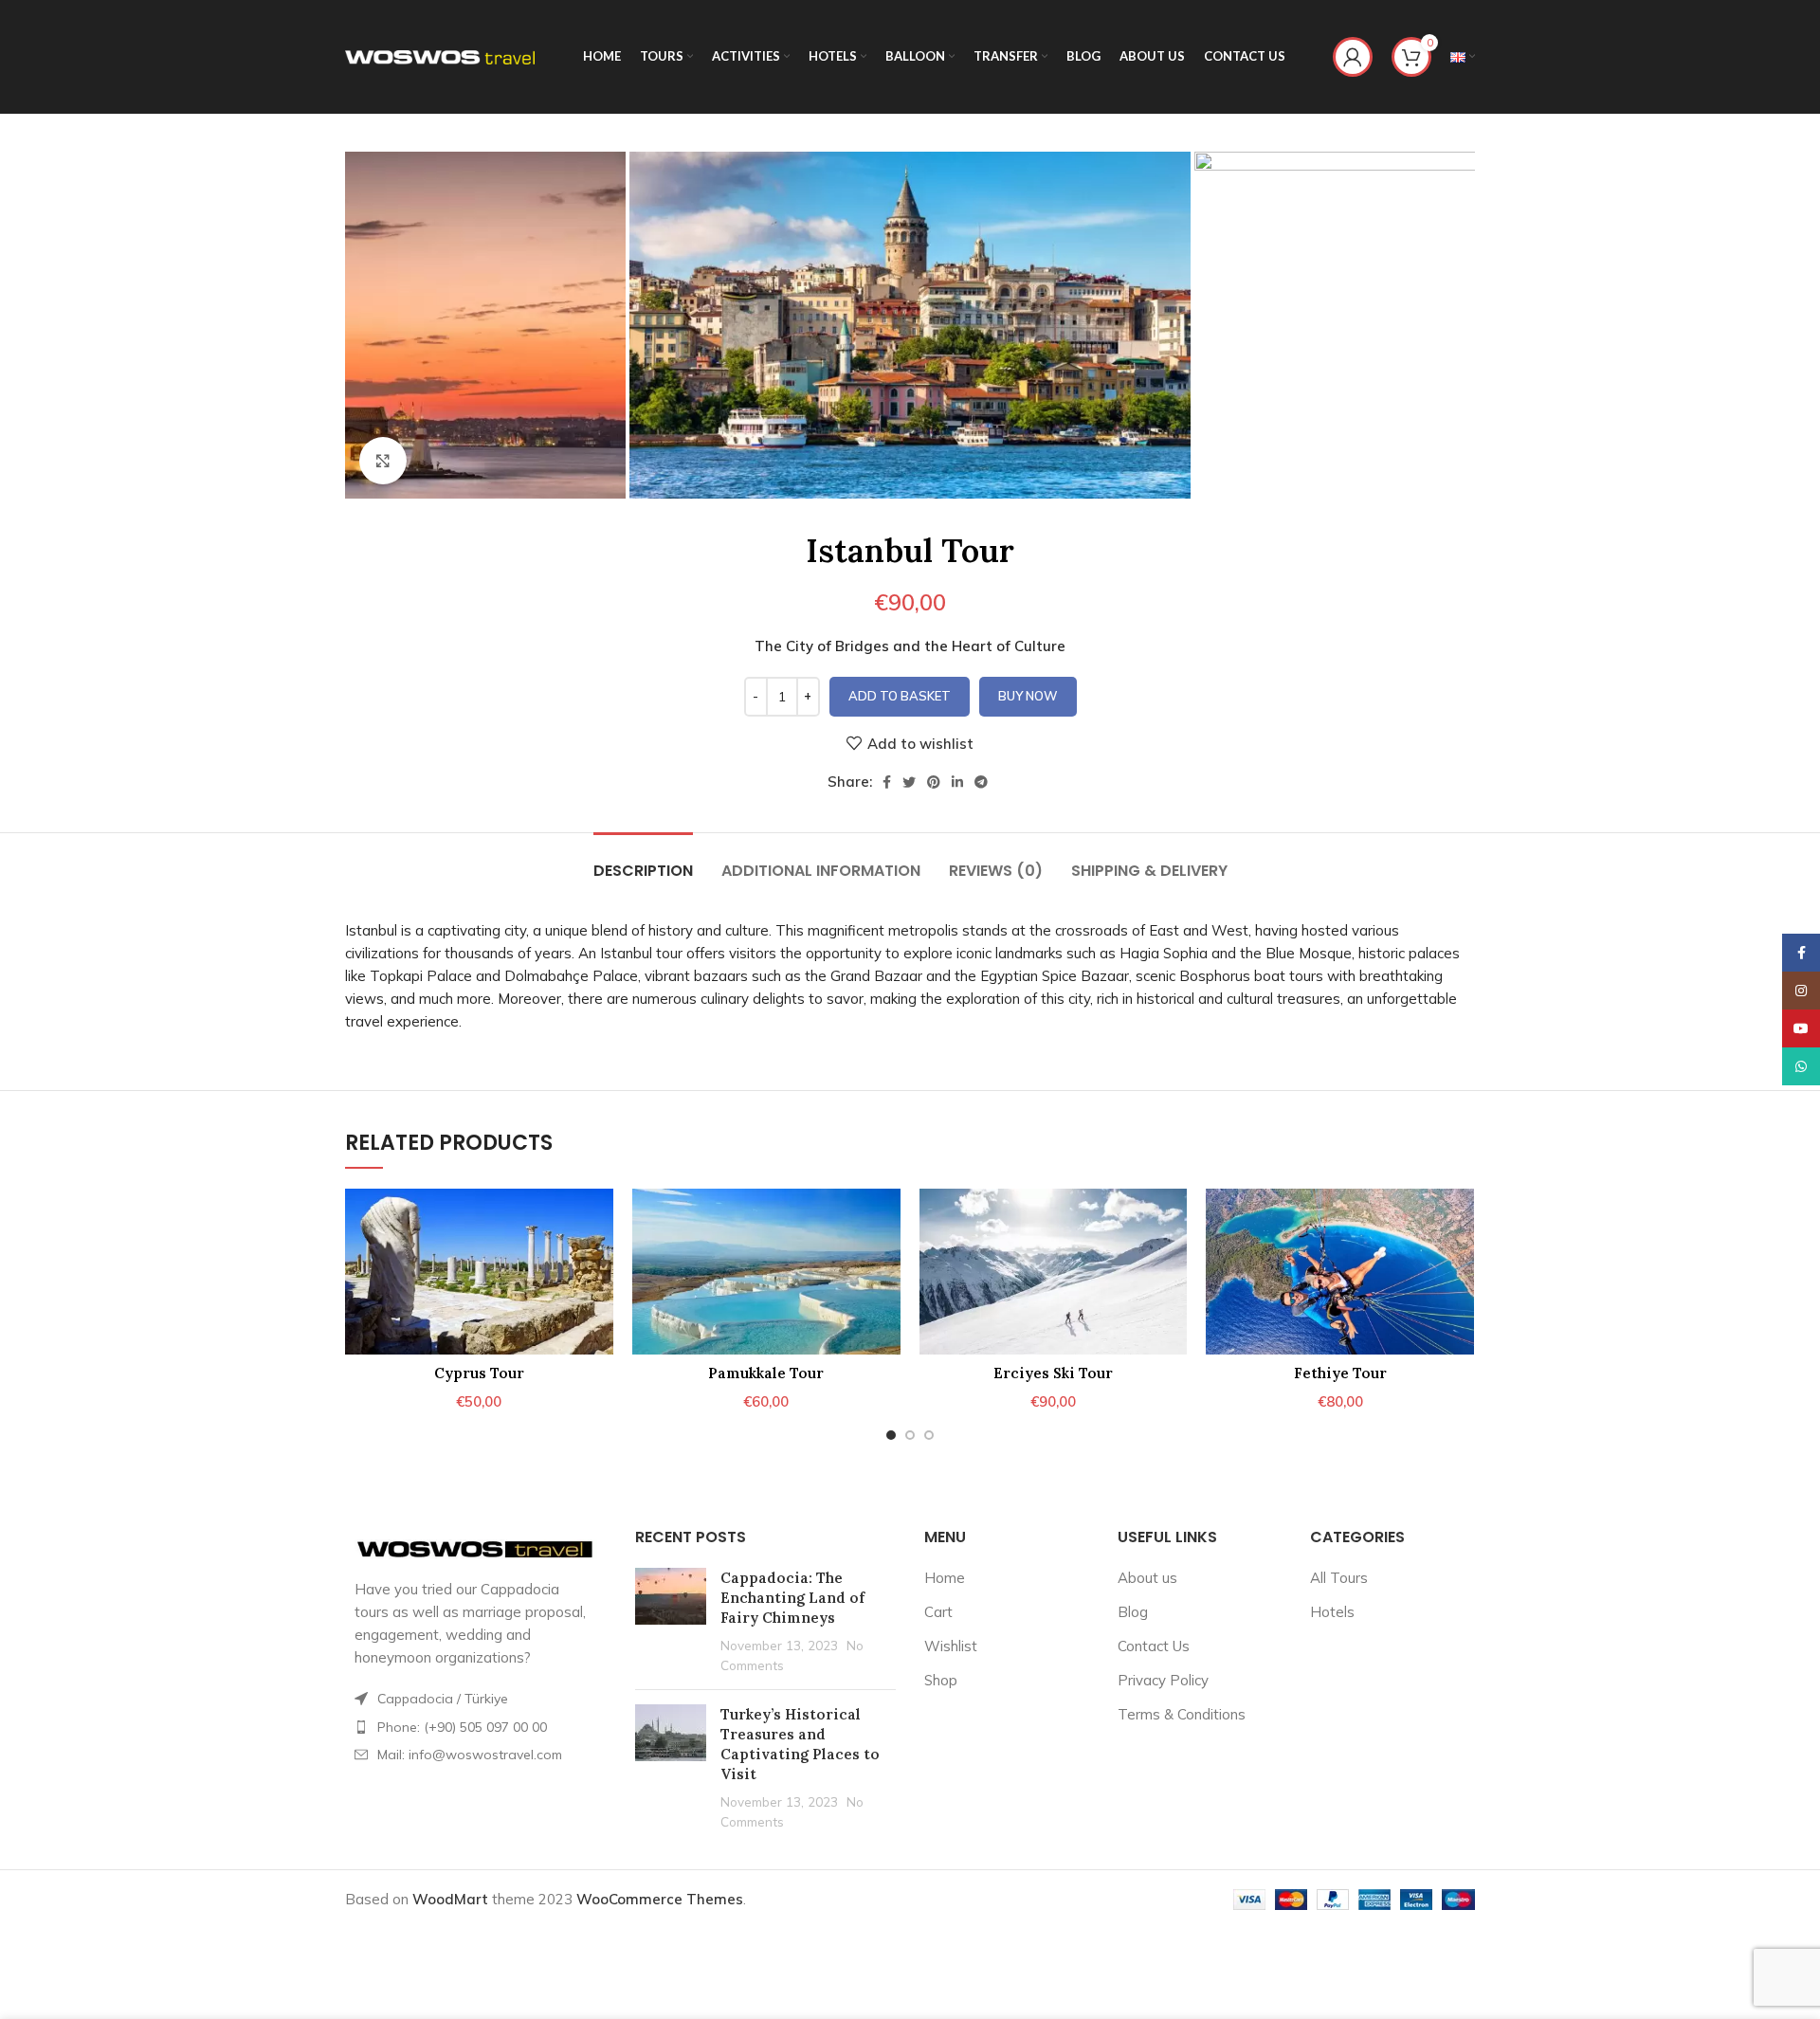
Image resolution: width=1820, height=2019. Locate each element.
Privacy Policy (1163, 1680)
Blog (1133, 1612)
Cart (938, 1612)
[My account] (1353, 57)
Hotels (1332, 1612)
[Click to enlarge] (383, 461)
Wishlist (951, 1646)
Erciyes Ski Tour (1053, 1373)
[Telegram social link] (981, 782)
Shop (941, 1680)
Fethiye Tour (1340, 1373)
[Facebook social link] (887, 782)
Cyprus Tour (479, 1373)
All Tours (1339, 1578)
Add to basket (900, 696)
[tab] (643, 861)
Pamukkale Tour (766, 1373)
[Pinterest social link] (934, 782)
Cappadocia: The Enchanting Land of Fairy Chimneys (792, 1598)
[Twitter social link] (909, 782)
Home (945, 1578)
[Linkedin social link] (957, 782)
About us (1147, 1578)
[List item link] (476, 1727)
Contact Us (1154, 1646)
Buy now (1028, 696)
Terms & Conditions (1182, 1714)
